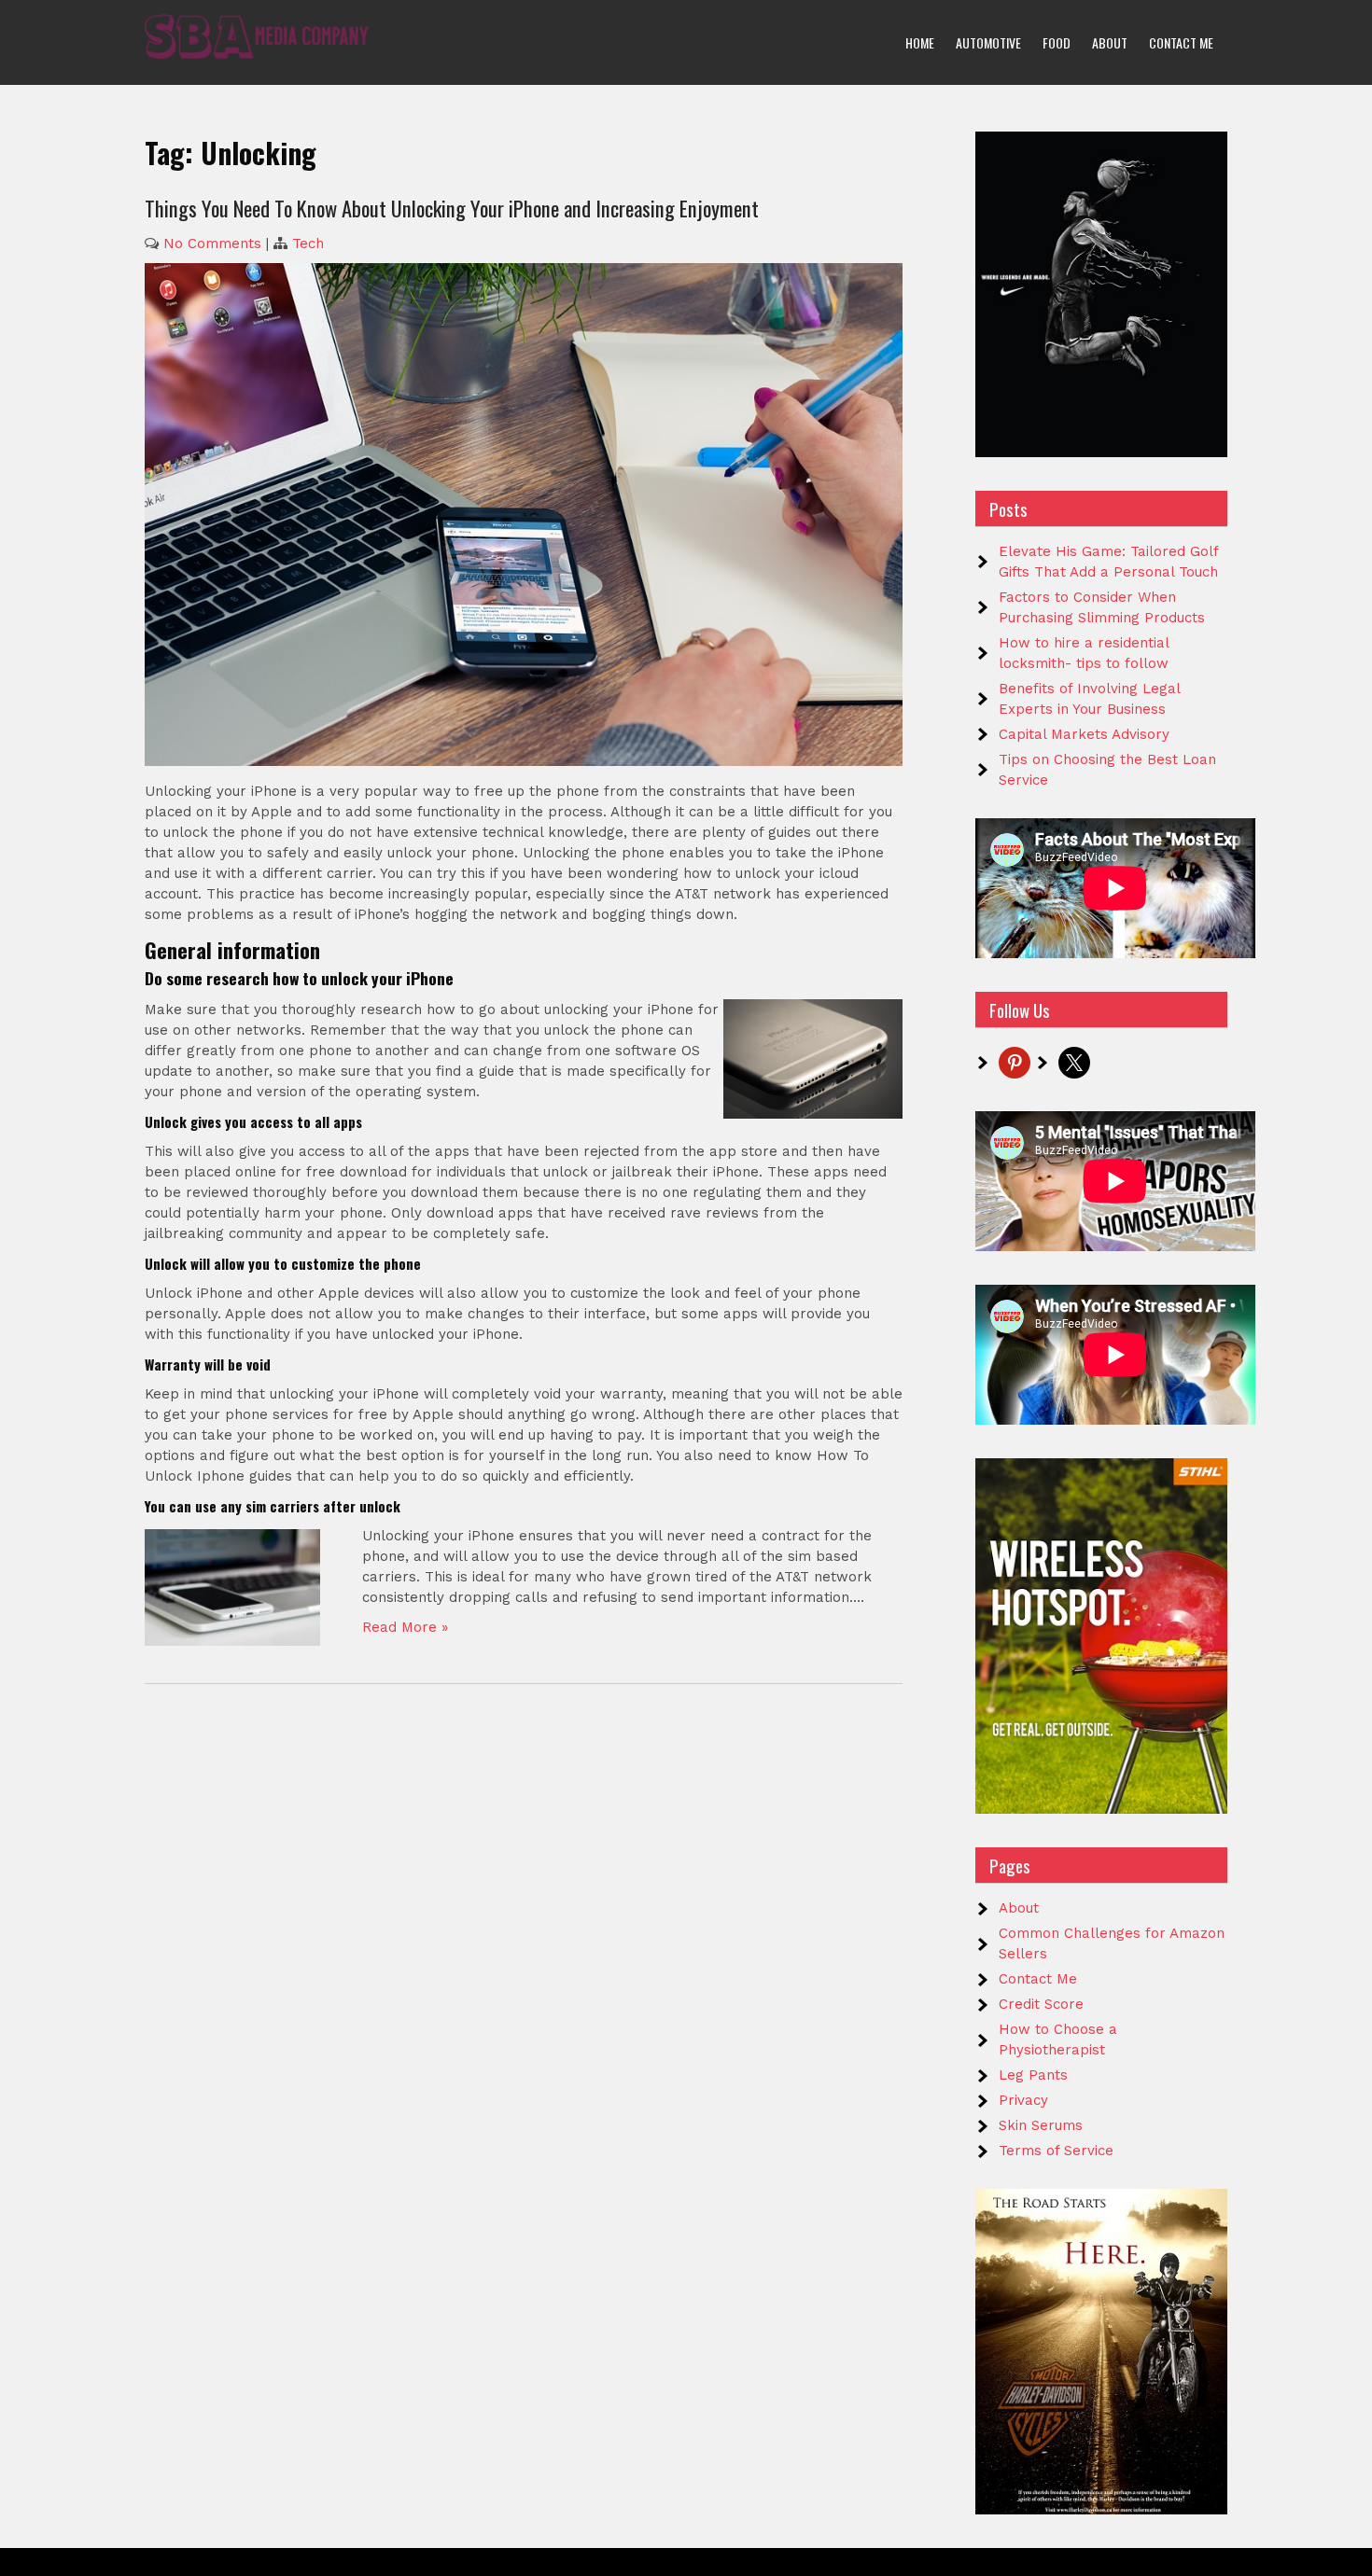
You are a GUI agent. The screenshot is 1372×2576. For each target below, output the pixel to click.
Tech (308, 244)
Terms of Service (1056, 2151)
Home (920, 42)
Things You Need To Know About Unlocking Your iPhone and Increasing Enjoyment (452, 208)
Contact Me (1181, 42)
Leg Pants (1033, 2075)
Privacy (1023, 2100)
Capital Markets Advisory (1084, 734)
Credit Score (1041, 2004)
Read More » (405, 1627)
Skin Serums (1041, 2125)
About (1110, 42)
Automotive (988, 42)
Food (1057, 42)
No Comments (212, 244)
